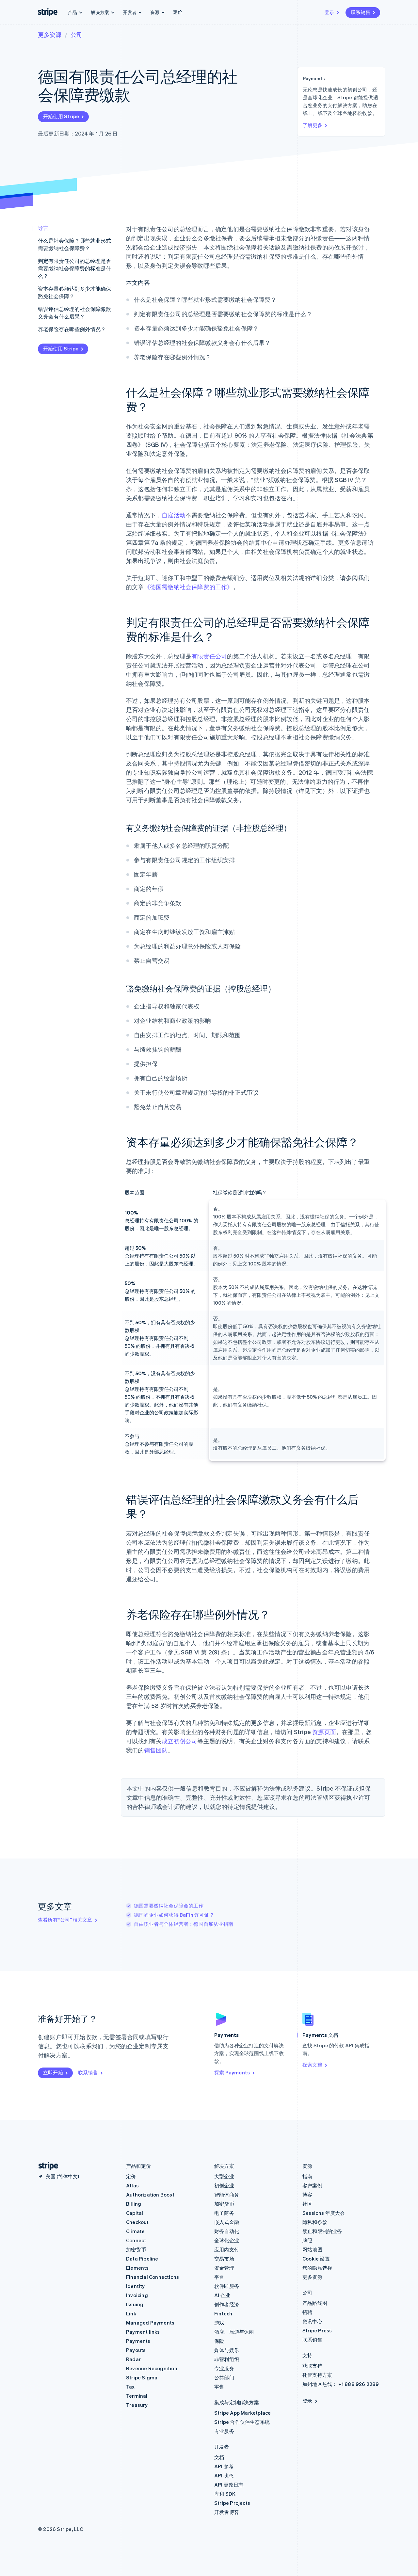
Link (131, 2313)
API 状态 (224, 2475)
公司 (76, 34)
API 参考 (224, 2466)
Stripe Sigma (142, 2377)
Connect (136, 2240)
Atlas (132, 2185)
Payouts (136, 2350)
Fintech (223, 2313)
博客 (307, 2195)
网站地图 (312, 2249)
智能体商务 (227, 2195)
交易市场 (224, 2259)
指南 (307, 2176)
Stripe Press (317, 2330)
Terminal (137, 2396)
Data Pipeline (142, 2259)
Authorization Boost (150, 2195)
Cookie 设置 (316, 2259)
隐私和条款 (315, 2222)
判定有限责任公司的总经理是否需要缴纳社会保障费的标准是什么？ (74, 268)
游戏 (219, 2323)
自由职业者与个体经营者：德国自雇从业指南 (184, 1924)
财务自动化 (227, 2231)
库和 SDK (225, 2494)
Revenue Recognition (152, 2368)
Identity (136, 2286)
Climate (135, 2231)
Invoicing (137, 2295)
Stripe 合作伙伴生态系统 (242, 2422)
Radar (133, 2359)
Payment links (143, 2332)
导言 (43, 228)
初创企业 (224, 2185)
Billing (134, 2204)
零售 (219, 2387)
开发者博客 (227, 2512)
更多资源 (50, 34)
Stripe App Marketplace (242, 2413)
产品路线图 (315, 2303)
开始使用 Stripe (61, 116)
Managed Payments (150, 2323)
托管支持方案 (317, 2375)
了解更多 (313, 125)
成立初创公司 (179, 1741)
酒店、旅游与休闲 (234, 2332)
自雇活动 (174, 515)
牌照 (307, 2240)
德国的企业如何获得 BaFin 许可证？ (174, 1915)
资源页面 (324, 1732)
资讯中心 (312, 2321)
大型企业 (224, 2176)
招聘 (307, 2312)
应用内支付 (227, 2249)
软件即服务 (227, 2286)
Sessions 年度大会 (324, 2213)
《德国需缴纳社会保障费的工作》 (189, 587)
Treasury (137, 2405)
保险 (219, 2341)
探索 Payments (232, 2072)
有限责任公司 (209, 656)
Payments (138, 2341)
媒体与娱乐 (227, 2350)
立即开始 (53, 2072)
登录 (330, 12)
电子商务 (224, 2213)
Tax (130, 2387)
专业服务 (224, 2368)
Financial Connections (153, 2277)
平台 (219, 2277)
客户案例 (312, 2185)
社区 (307, 2204)
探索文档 (312, 2065)
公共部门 (224, 2377)
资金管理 (224, 2268)
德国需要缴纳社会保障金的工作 (169, 1906)
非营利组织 (227, 2359)
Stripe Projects (232, 2503)
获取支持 (312, 2366)
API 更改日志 (229, 2485)
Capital (135, 2213)
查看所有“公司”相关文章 (65, 1920)
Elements (137, 2268)
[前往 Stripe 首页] (46, 2166)
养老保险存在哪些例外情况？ (72, 329)
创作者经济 (227, 2304)
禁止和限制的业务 (322, 2231)
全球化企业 (227, 2240)
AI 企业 (222, 2295)
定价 (178, 12)
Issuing (135, 2304)
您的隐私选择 (317, 2268)
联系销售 (361, 12)
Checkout (137, 2222)
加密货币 (136, 2249)
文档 (219, 2457)
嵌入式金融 (227, 2222)
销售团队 (156, 1750)
